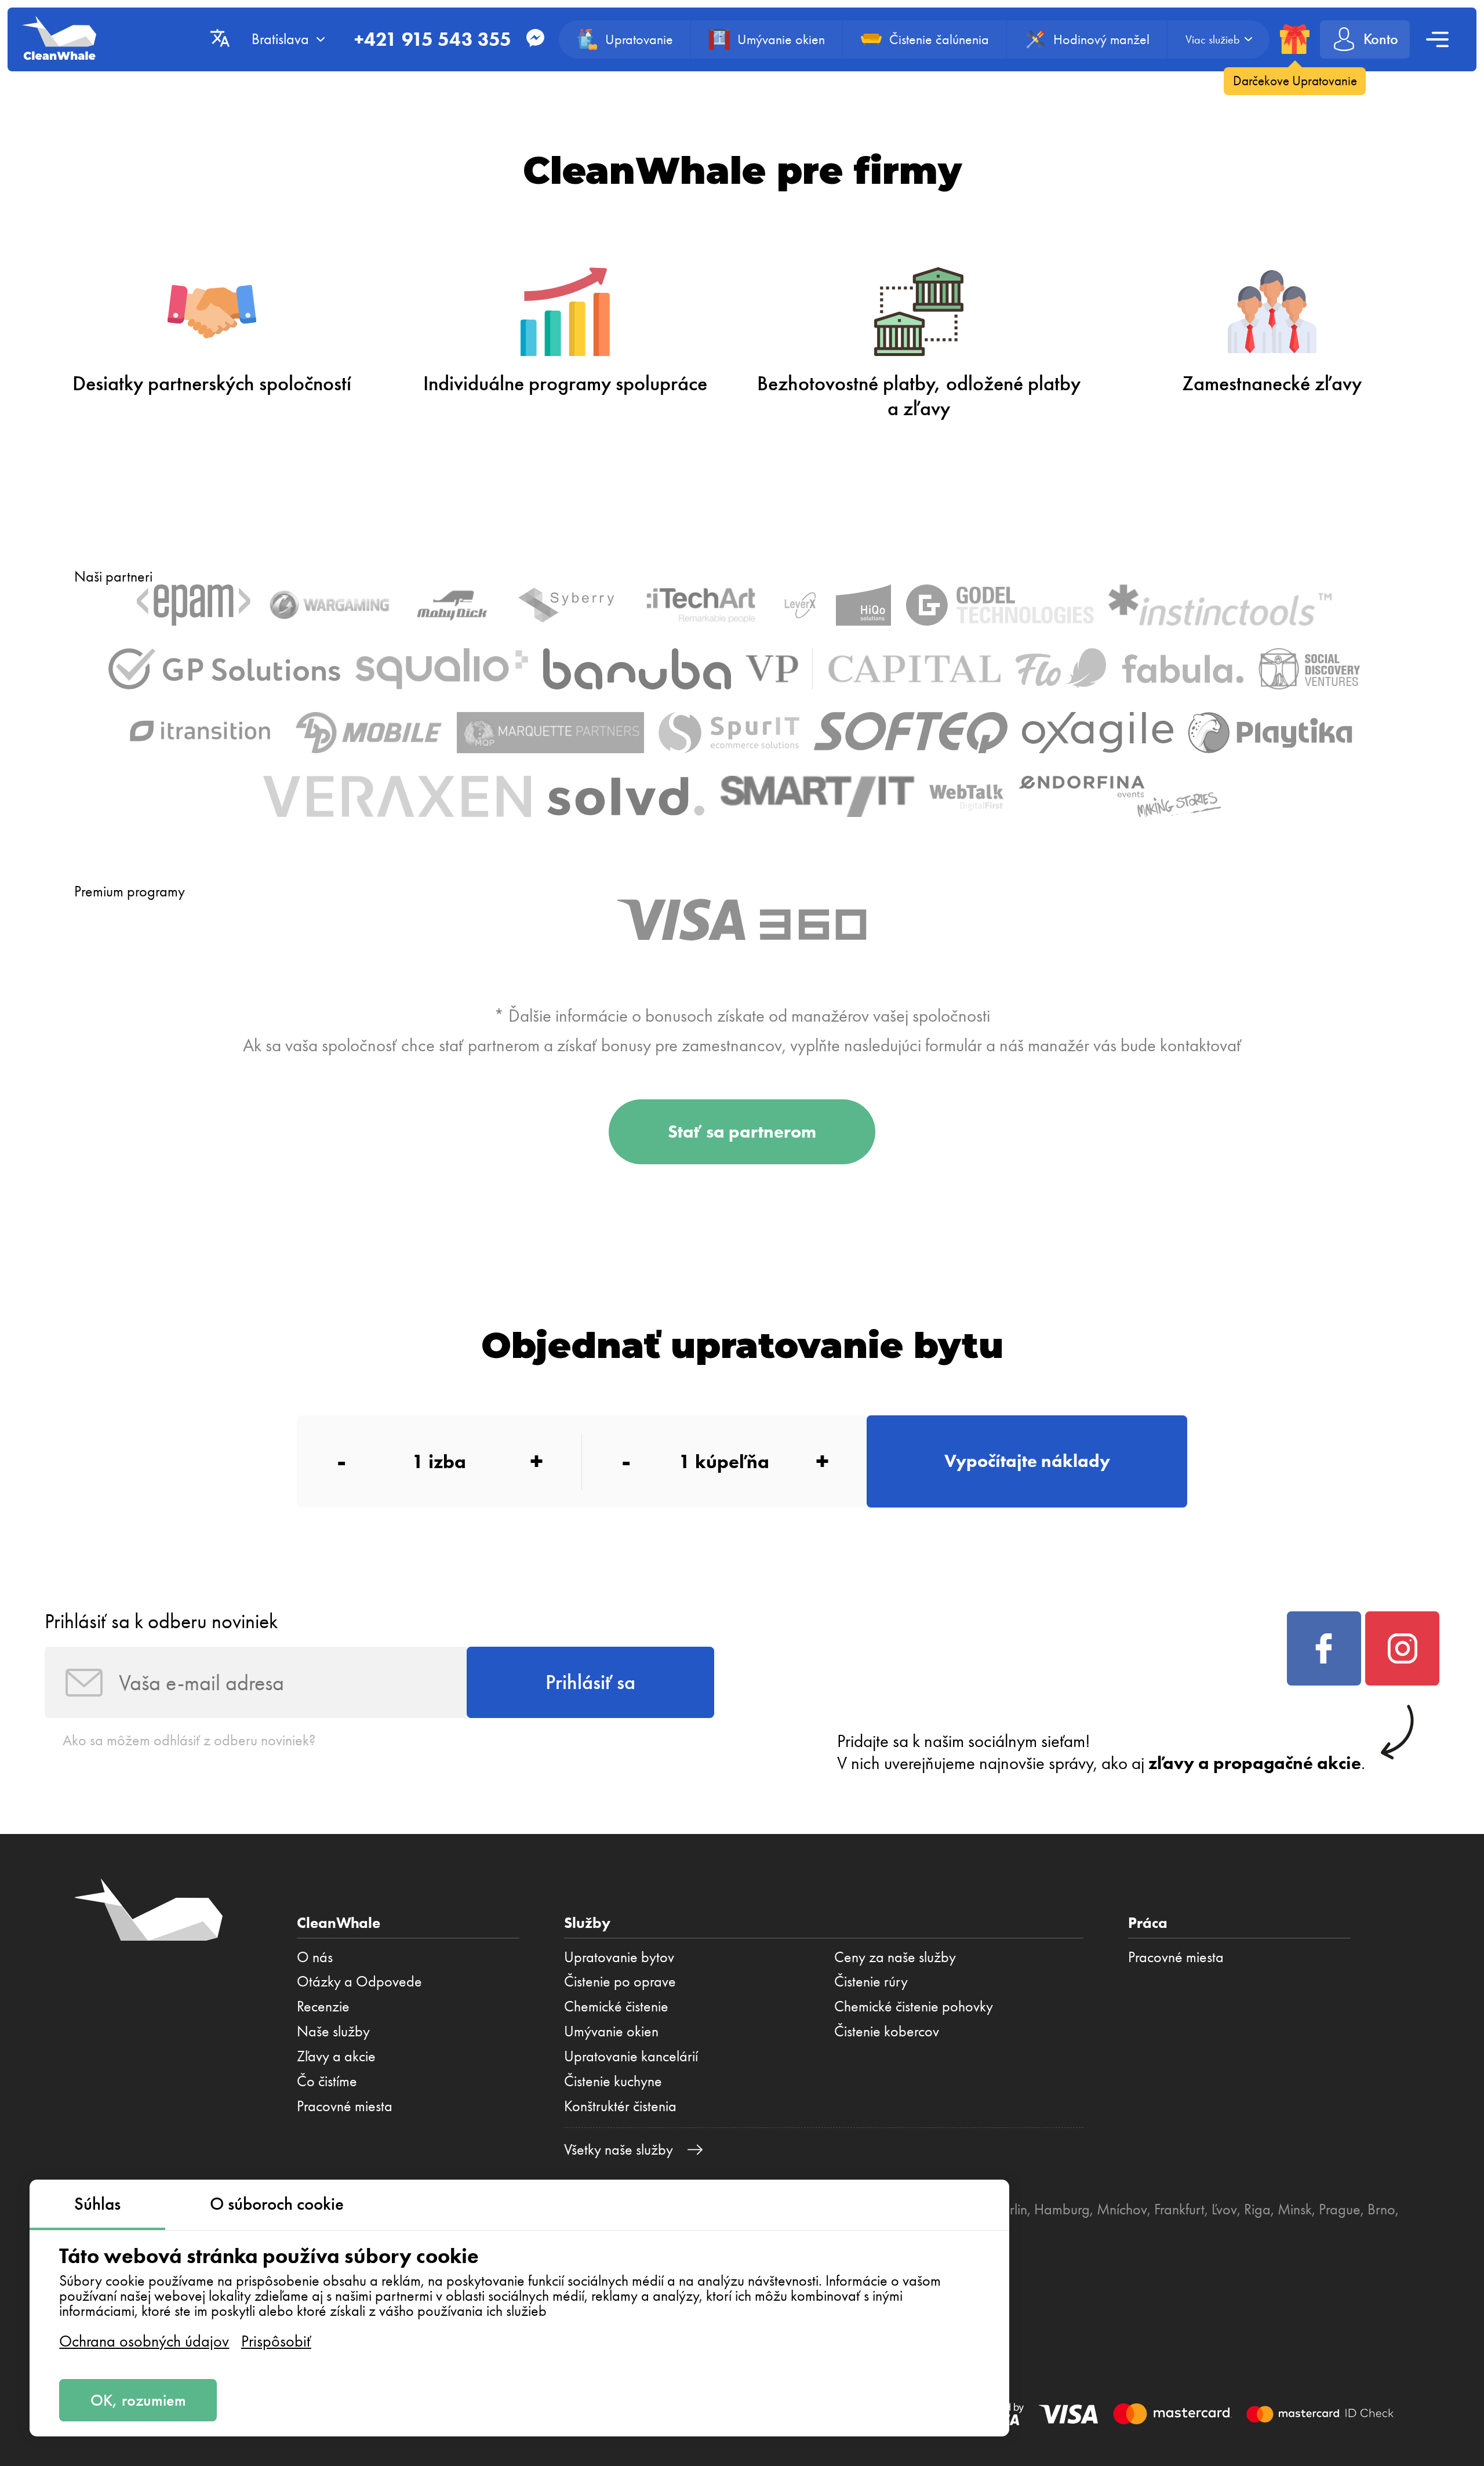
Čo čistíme (327, 2081)
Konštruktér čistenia (620, 2106)
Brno (1381, 2209)
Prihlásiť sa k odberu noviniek (161, 1621)
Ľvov (1224, 2209)
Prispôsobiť (276, 2341)
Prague (1340, 2209)
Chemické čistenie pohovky (914, 2006)
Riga (1257, 2209)
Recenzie (323, 2006)
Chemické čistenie (616, 2006)
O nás (315, 1957)
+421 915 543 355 (433, 39)
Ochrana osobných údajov (144, 2341)
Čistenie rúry (871, 1981)
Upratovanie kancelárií (631, 2056)
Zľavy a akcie (336, 2056)
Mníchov (1122, 2209)
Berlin (1011, 2209)
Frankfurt (1179, 2209)
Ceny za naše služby (895, 1957)
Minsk (1295, 2209)
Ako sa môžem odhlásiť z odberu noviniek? (189, 1740)
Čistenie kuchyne (613, 2081)
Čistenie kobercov (887, 2031)
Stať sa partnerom (742, 1132)
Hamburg (1062, 2209)
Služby (587, 1923)
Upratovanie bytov (619, 1957)
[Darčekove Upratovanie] (1295, 39)
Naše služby (333, 2031)
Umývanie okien (611, 2031)
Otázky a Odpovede (359, 1981)
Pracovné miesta (345, 2106)
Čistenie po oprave (620, 1981)
